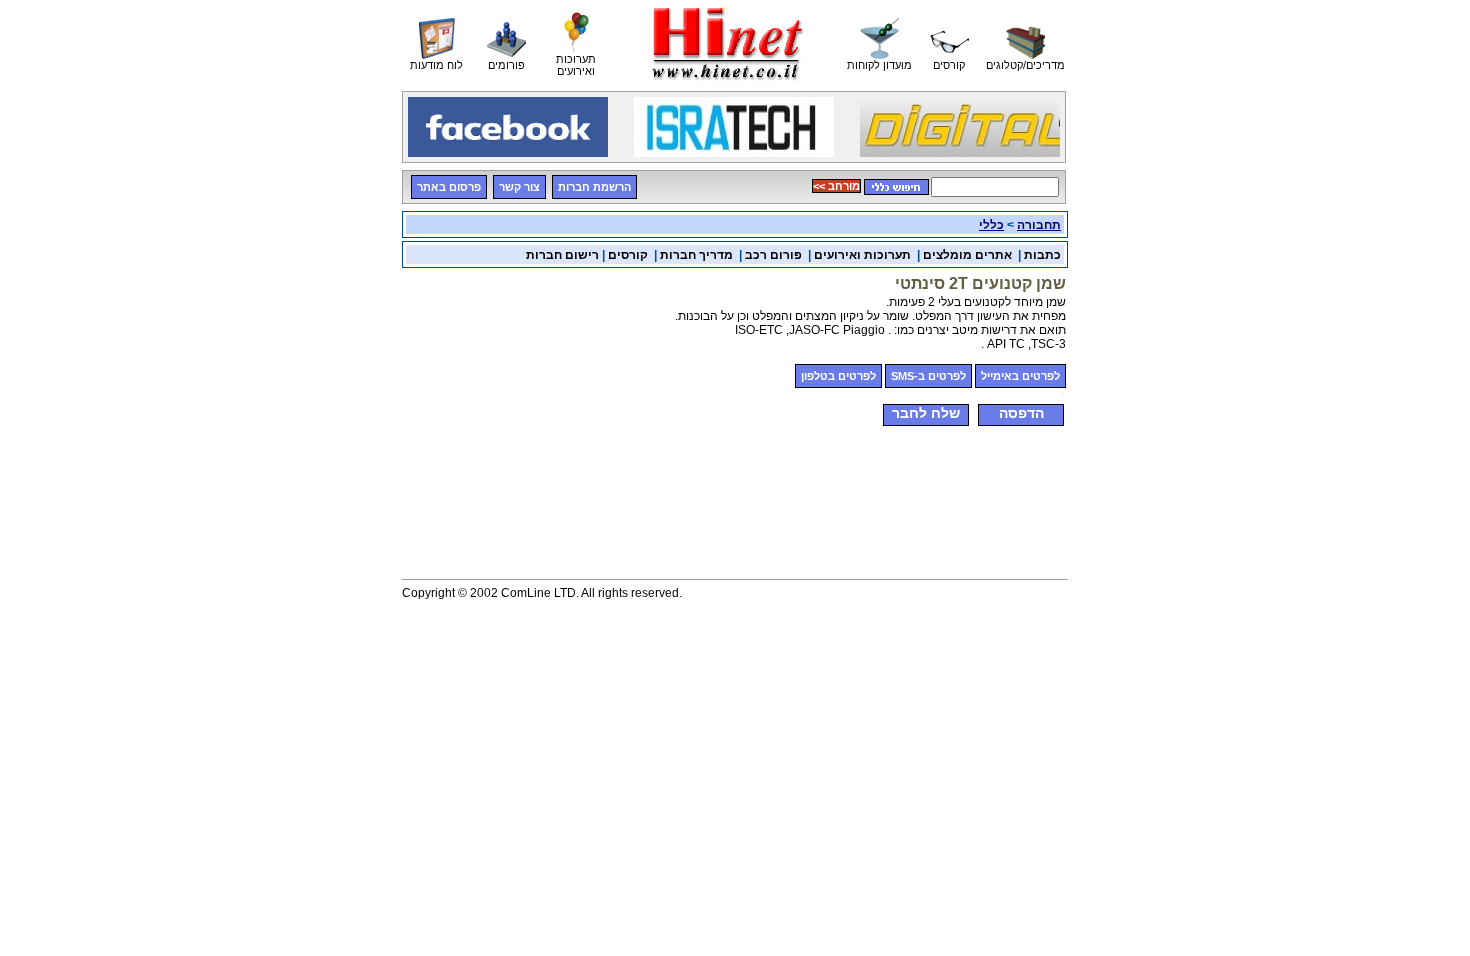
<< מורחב (836, 186)
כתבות (1042, 255)
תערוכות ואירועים (862, 255)
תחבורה (1039, 225)
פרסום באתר (449, 187)
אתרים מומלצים (967, 255)
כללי (991, 225)
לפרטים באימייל (1020, 376)
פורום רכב (773, 255)
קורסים (628, 255)
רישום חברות (562, 255)
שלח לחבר (926, 413)
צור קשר (519, 187)
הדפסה (1021, 413)
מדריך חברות (696, 255)
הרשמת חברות (594, 187)
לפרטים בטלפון (838, 376)
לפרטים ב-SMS (928, 376)
